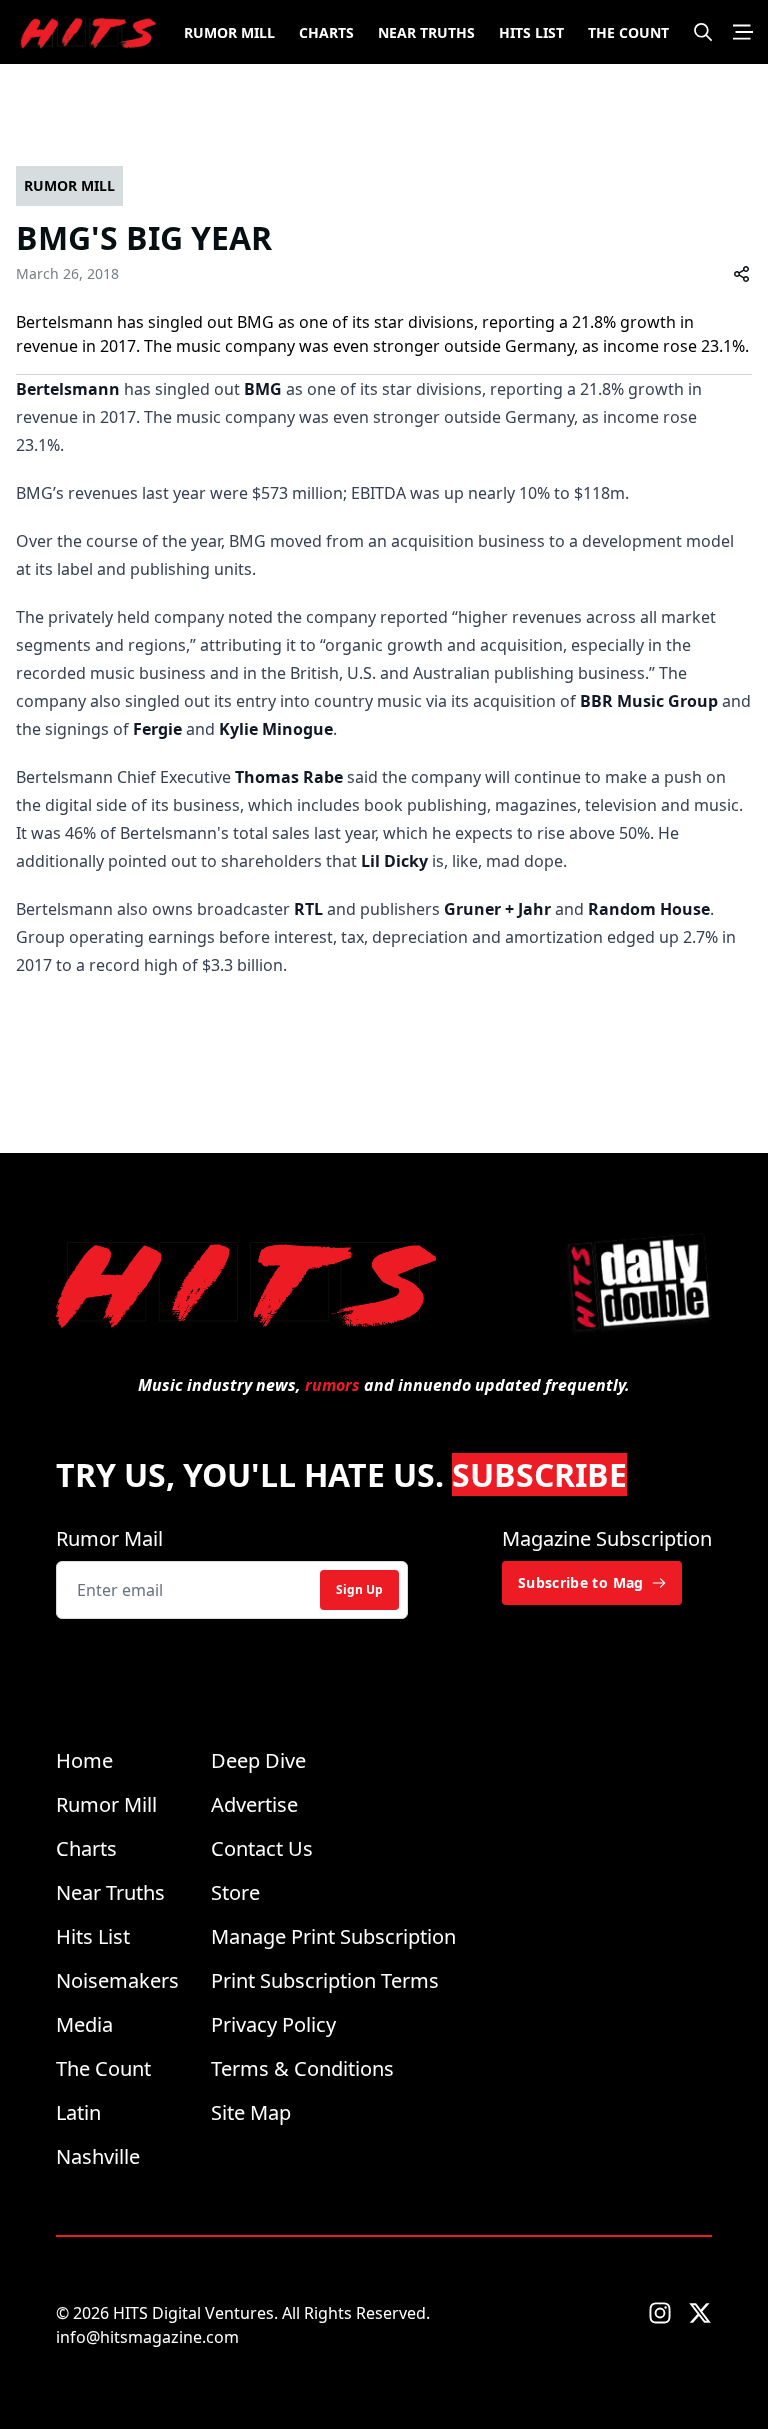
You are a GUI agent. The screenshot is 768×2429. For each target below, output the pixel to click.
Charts (326, 32)
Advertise (254, 1804)
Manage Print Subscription (333, 1936)
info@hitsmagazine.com (147, 2337)
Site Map (251, 2112)
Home (84, 1760)
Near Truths (426, 32)
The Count (628, 32)
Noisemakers (117, 1980)
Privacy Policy (273, 2024)
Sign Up (359, 1589)
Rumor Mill (229, 32)
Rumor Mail (109, 1538)
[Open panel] (743, 32)
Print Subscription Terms (325, 1980)
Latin (78, 2112)
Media (84, 2024)
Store (235, 1892)
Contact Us (262, 1848)
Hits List (531, 32)
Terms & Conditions (302, 2068)
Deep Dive (258, 1760)
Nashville (98, 2156)
